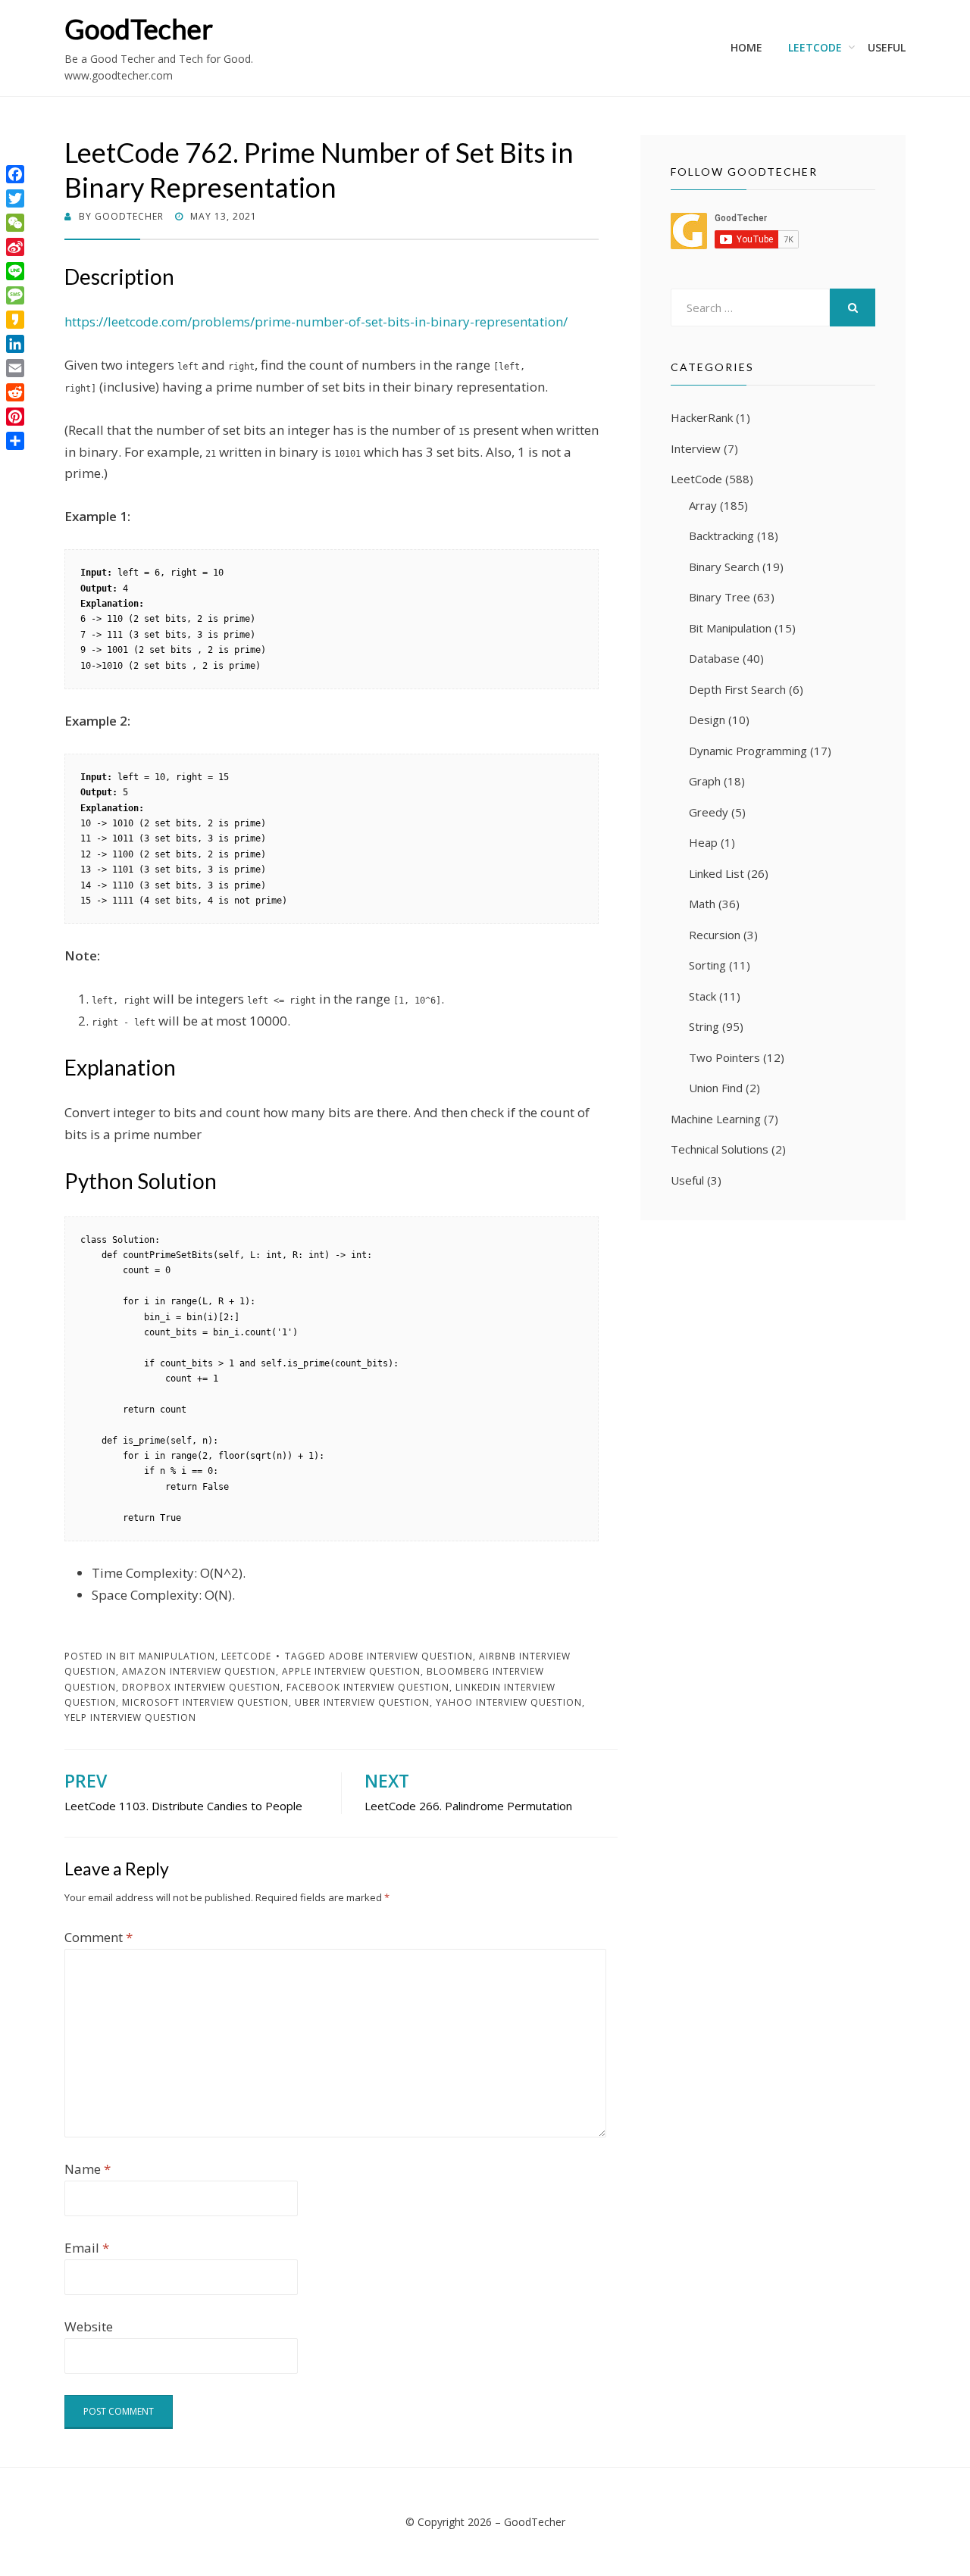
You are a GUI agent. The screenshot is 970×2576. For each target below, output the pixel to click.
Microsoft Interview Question (205, 1702)
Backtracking (721, 535)
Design (707, 720)
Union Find (716, 1088)
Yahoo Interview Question (509, 1702)
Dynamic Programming (748, 751)
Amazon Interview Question (199, 1671)
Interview (696, 448)
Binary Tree (720, 597)
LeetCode (815, 47)
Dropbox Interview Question (201, 1687)
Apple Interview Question (351, 1671)
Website (89, 2326)
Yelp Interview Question (130, 1717)
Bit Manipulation (167, 1656)
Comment (99, 1937)
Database (714, 658)
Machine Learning (716, 1119)
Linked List (717, 873)
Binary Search (724, 567)
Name (88, 2169)
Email (87, 2248)
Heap (703, 842)
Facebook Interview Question (368, 1687)
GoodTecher (139, 29)
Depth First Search (737, 689)
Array (703, 505)
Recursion (715, 935)
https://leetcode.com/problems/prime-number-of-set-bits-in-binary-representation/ (316, 322)
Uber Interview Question (362, 1702)
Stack (702, 996)
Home (746, 47)
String (704, 1026)
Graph (705, 781)
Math (702, 904)
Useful (887, 47)
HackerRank (702, 417)
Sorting (707, 965)
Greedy (709, 812)
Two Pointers (724, 1057)
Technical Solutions (720, 1149)
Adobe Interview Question (401, 1656)
